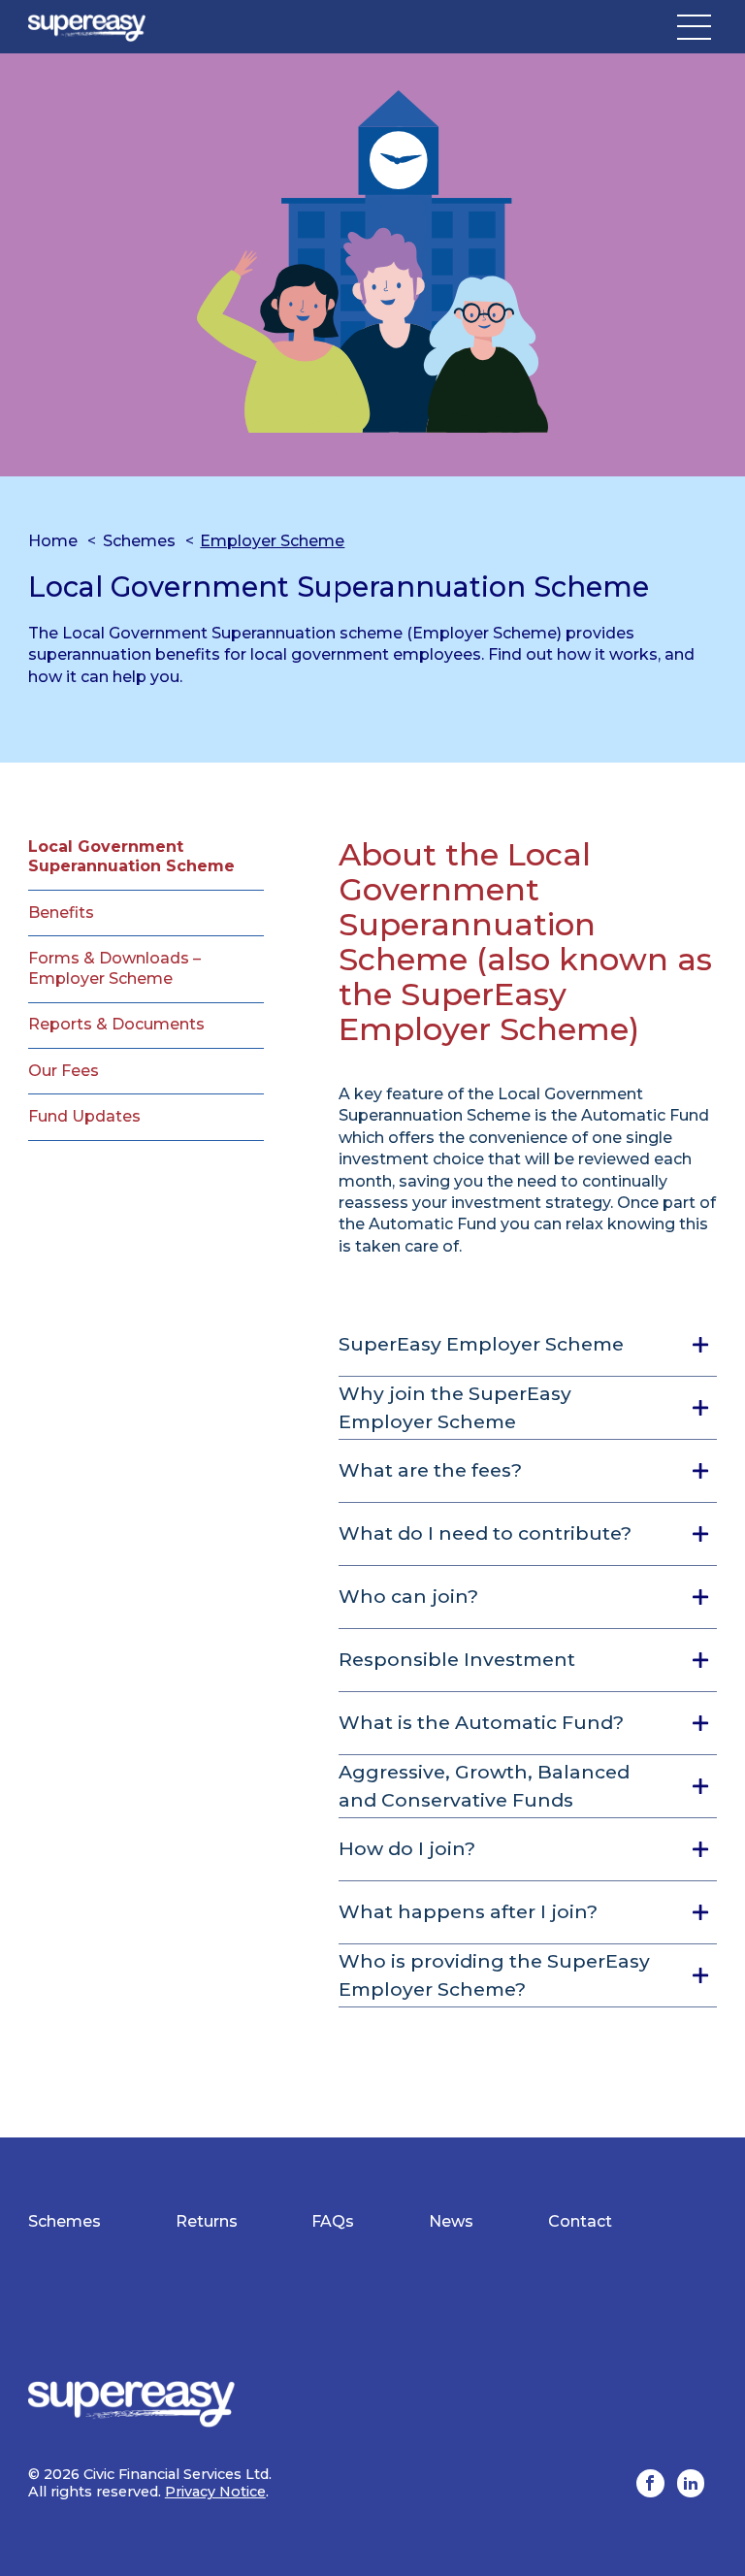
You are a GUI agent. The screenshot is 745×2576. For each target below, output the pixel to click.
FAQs (333, 2221)
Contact (580, 2221)
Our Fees (64, 1071)
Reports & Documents (116, 1024)
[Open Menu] (694, 27)
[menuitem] (65, 2222)
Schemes (139, 541)
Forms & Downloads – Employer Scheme (114, 968)
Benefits (61, 913)
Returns (207, 2221)
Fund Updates (84, 1116)
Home (53, 541)
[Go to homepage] (87, 27)
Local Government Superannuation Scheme (131, 857)
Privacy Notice (215, 2492)
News (451, 2221)
